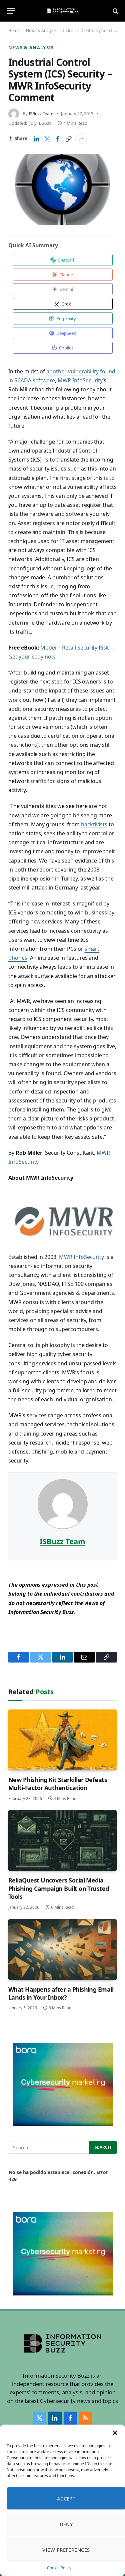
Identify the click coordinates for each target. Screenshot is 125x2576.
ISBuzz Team (41, 113)
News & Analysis (41, 30)
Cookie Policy (59, 2568)
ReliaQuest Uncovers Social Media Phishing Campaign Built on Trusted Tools (59, 1888)
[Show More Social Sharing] (81, 139)
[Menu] (11, 11)
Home (14, 30)
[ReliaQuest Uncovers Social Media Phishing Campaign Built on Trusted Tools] (62, 1841)
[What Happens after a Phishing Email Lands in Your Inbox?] (62, 1950)
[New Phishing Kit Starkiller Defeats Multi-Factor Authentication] (62, 1740)
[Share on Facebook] (58, 139)
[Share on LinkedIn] (36, 139)
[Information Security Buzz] (62, 11)
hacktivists (94, 824)
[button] (115, 2433)
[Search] (115, 11)
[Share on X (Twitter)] (47, 139)
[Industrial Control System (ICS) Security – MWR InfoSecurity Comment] (62, 189)
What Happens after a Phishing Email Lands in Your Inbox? (61, 1993)
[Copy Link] (68, 139)
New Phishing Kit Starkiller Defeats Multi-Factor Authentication (58, 1784)
